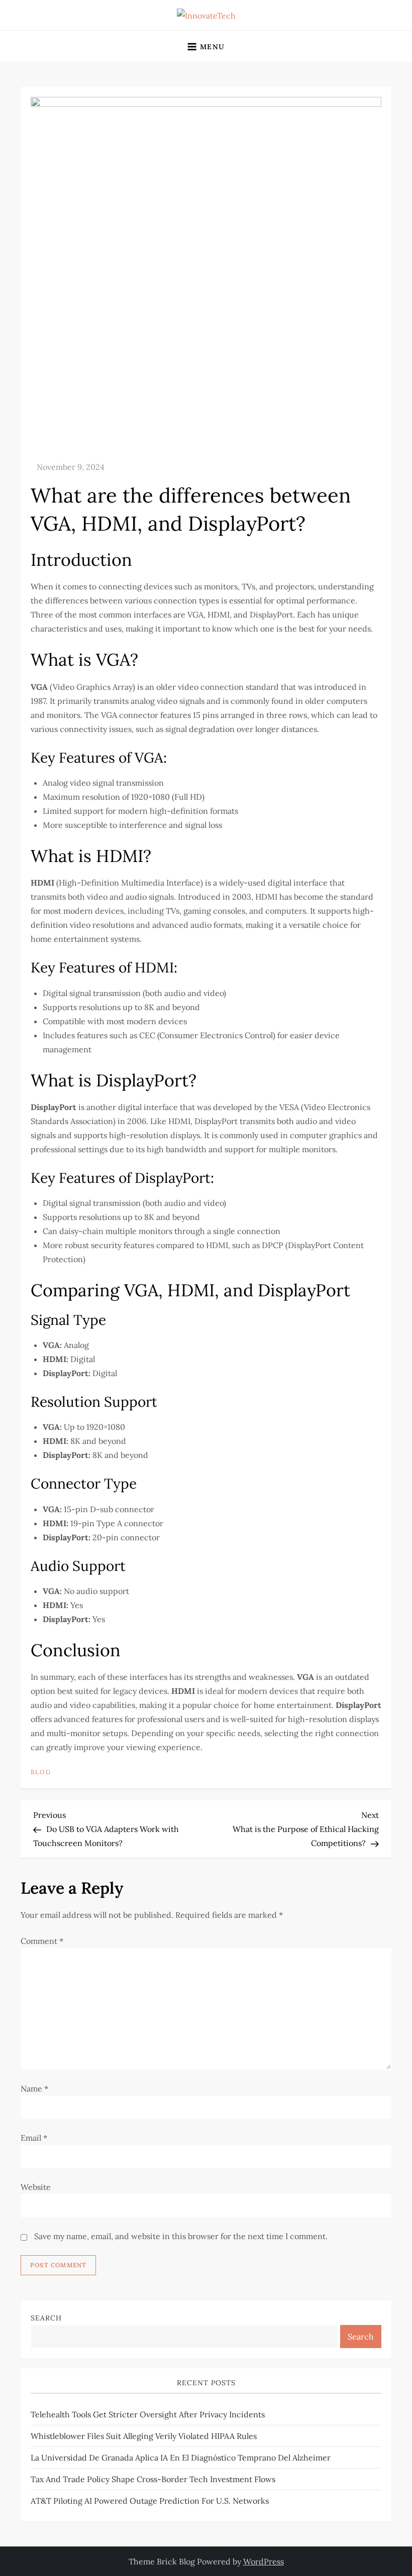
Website (36, 2187)
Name (34, 2089)
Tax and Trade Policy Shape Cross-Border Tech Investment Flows (153, 2479)
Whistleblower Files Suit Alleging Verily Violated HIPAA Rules (144, 2436)
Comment (42, 1941)
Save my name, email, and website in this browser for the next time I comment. (181, 2236)
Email (34, 2138)
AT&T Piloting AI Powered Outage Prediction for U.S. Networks (150, 2501)
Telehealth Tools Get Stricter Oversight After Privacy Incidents (148, 2414)
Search (46, 2318)
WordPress (264, 2561)
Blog (41, 1772)
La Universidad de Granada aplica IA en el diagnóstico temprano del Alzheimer (181, 2458)
